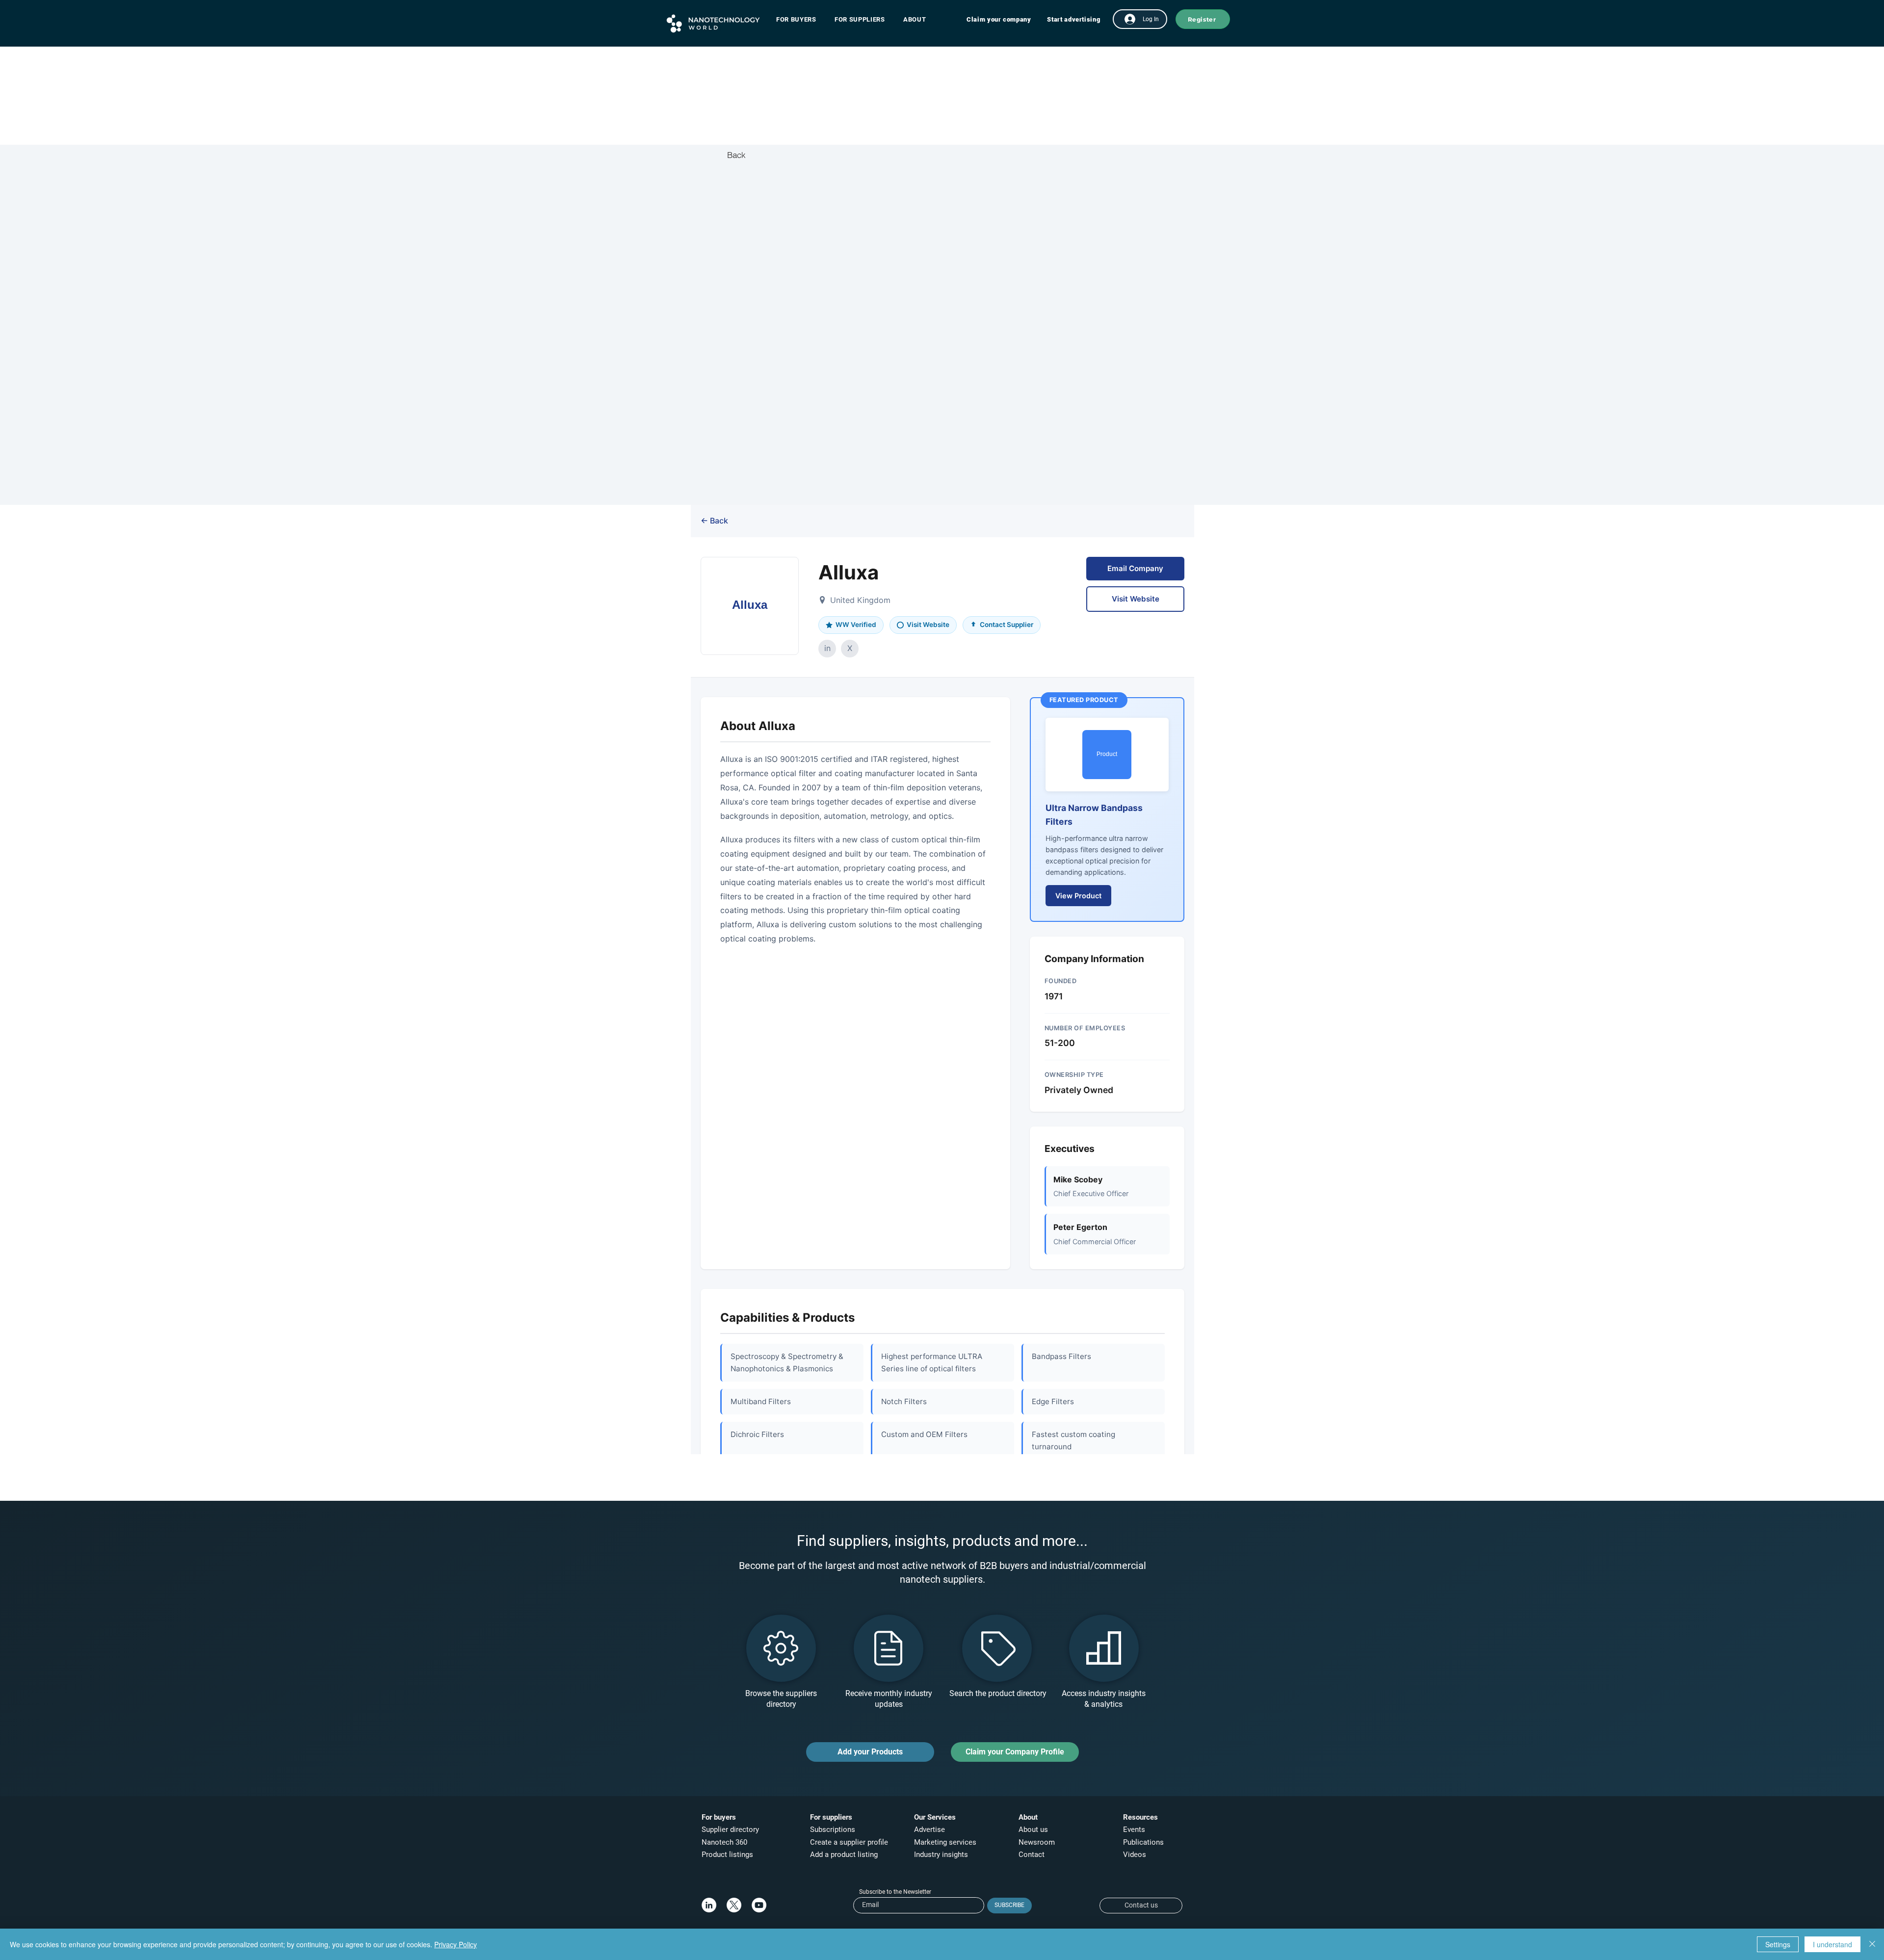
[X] (734, 1905)
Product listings (727, 1855)
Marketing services (945, 1842)
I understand (1832, 1944)
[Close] (1872, 1944)
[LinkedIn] (709, 1905)
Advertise (929, 1829)
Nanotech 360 (724, 1842)
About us (1033, 1829)
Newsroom (1037, 1842)
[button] (801, 19)
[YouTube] (759, 1905)
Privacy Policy (456, 1944)
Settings (1778, 1944)
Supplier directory (730, 1829)
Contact (1033, 1855)
